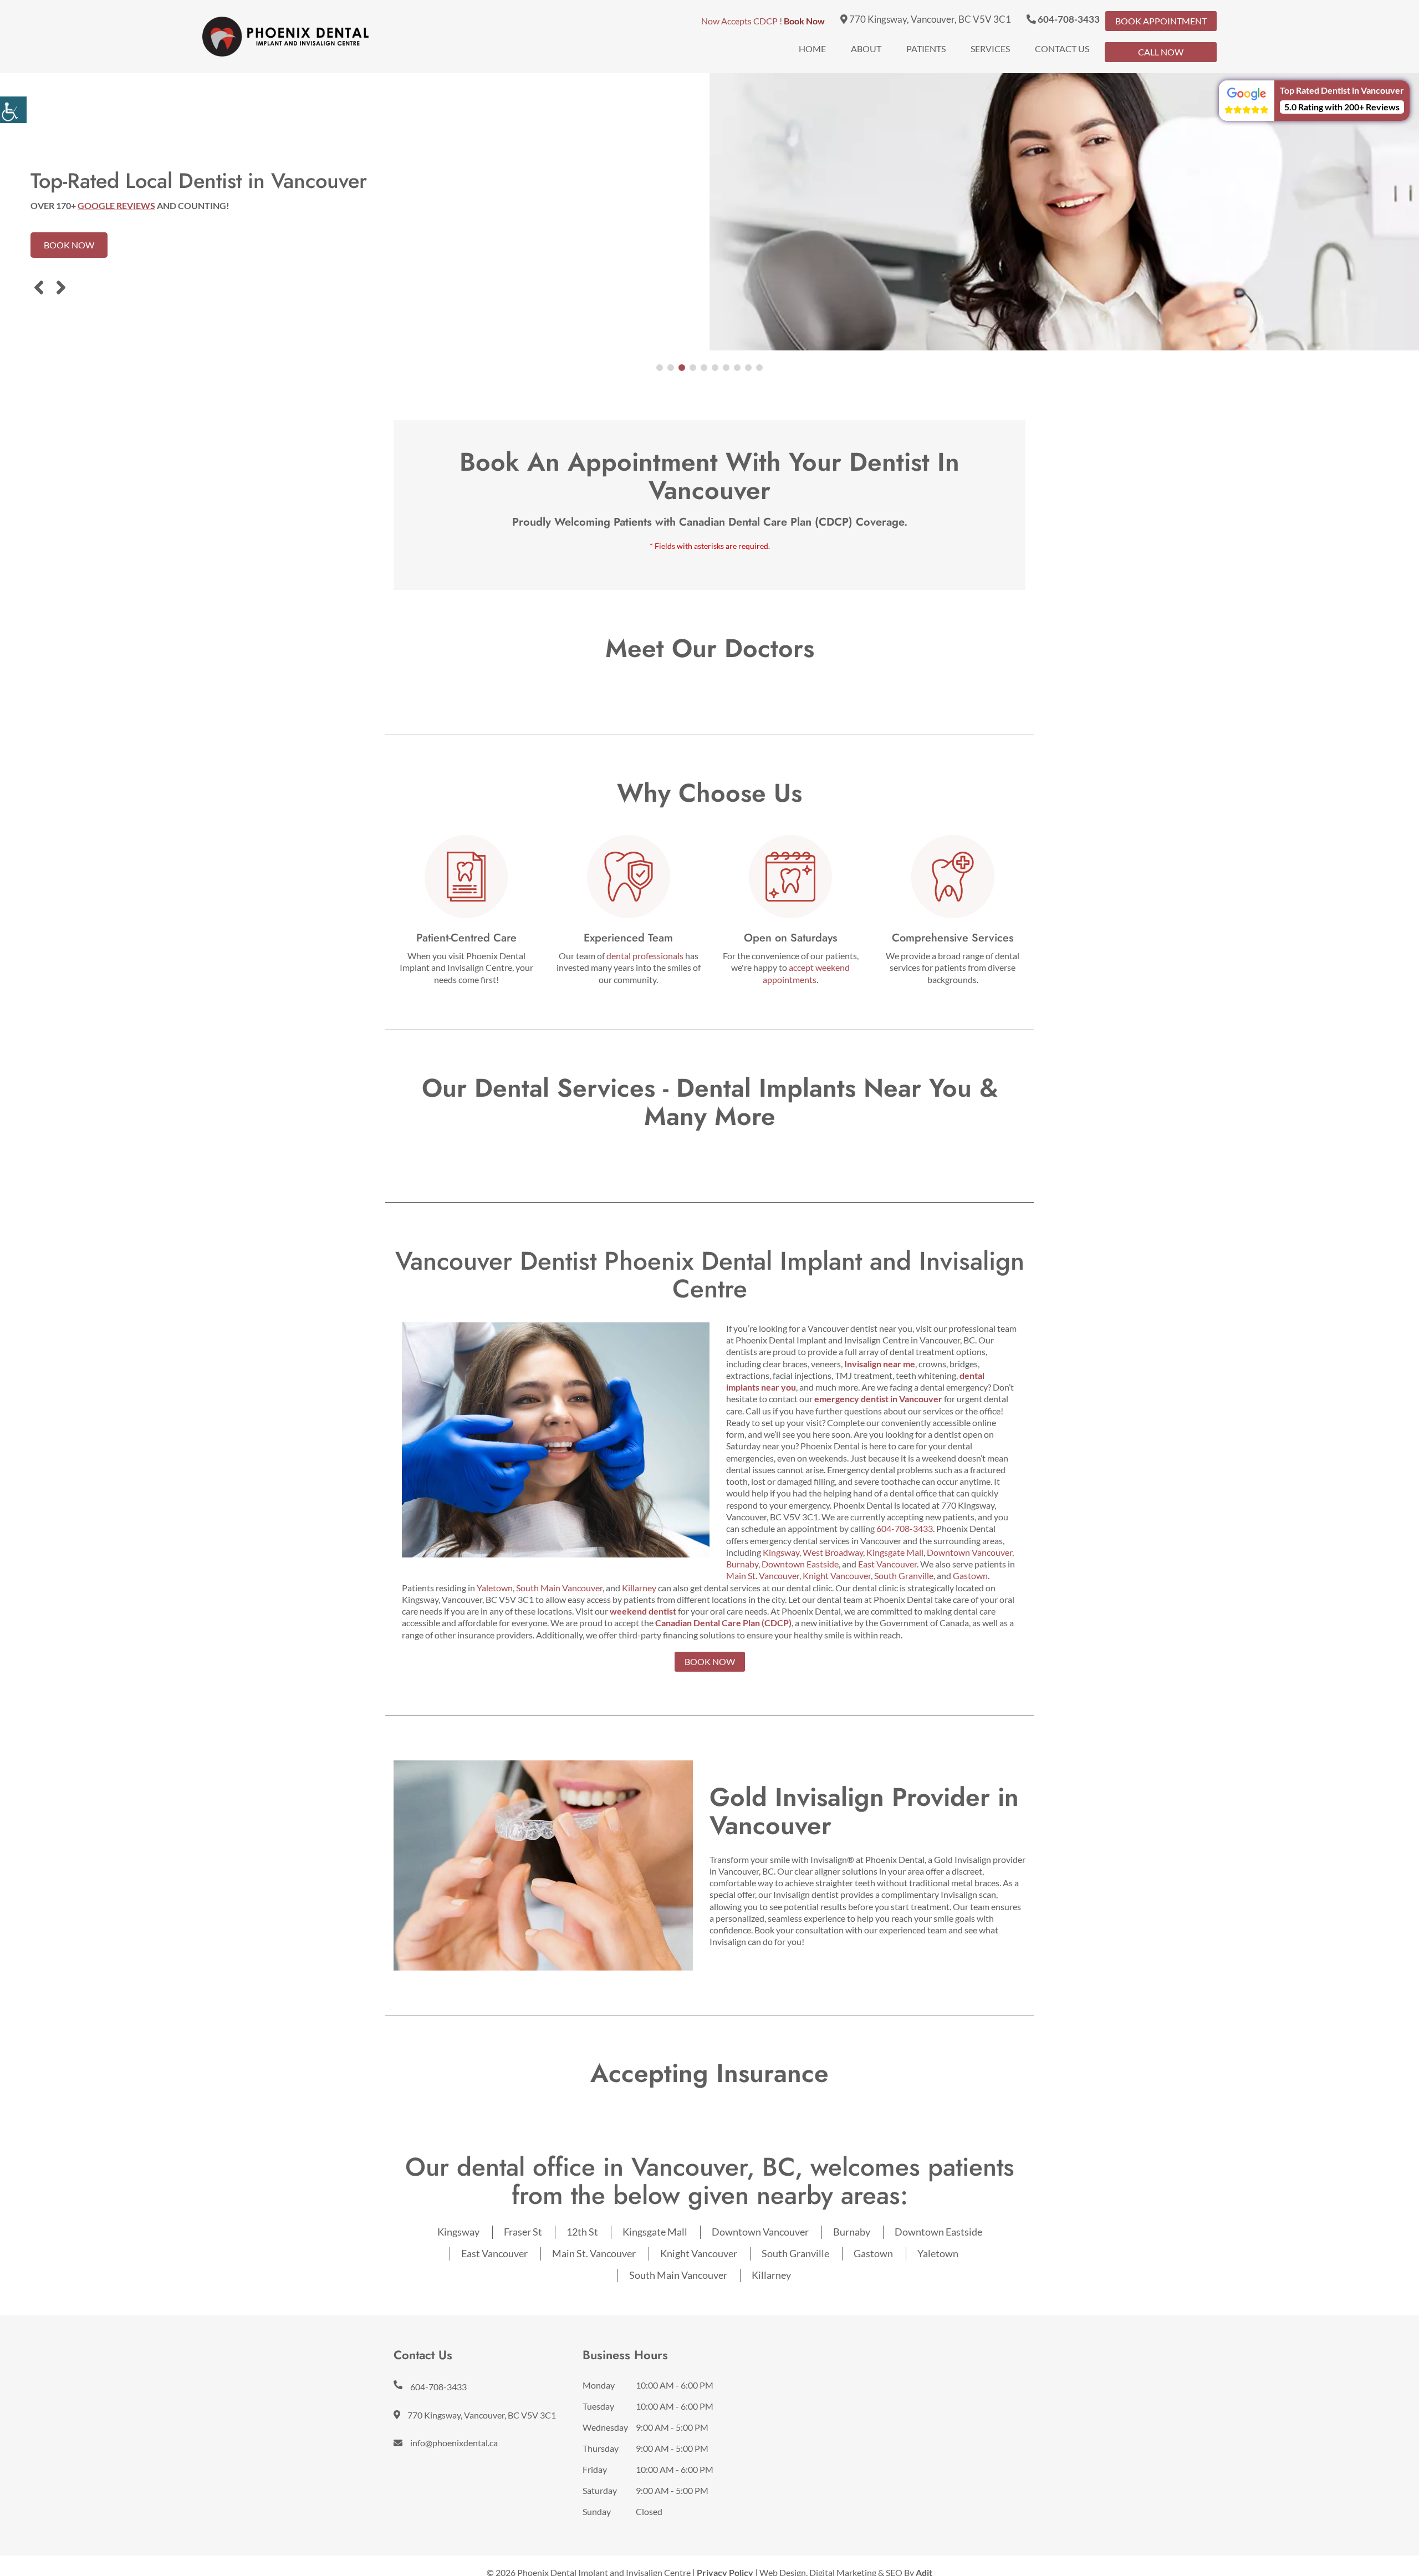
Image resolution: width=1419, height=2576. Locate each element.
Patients (926, 49)
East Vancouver (887, 1564)
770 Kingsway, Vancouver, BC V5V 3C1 (929, 19)
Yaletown (495, 1588)
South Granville (904, 1575)
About (866, 49)
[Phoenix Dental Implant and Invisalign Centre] (285, 37)
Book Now (69, 245)
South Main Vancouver (559, 1588)
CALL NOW (1161, 52)
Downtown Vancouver (969, 1552)
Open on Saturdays (790, 938)
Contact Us (1062, 49)
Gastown (970, 1575)
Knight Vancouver (837, 1575)
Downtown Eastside (800, 1564)
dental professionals (645, 956)
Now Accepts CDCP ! (763, 21)
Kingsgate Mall (895, 1552)
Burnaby (742, 1564)
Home (812, 49)
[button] (1314, 101)
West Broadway (833, 1552)
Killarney (639, 1588)
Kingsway (781, 1552)
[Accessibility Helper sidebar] (13, 110)
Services (990, 49)
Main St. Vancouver (763, 1575)
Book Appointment (1161, 21)
